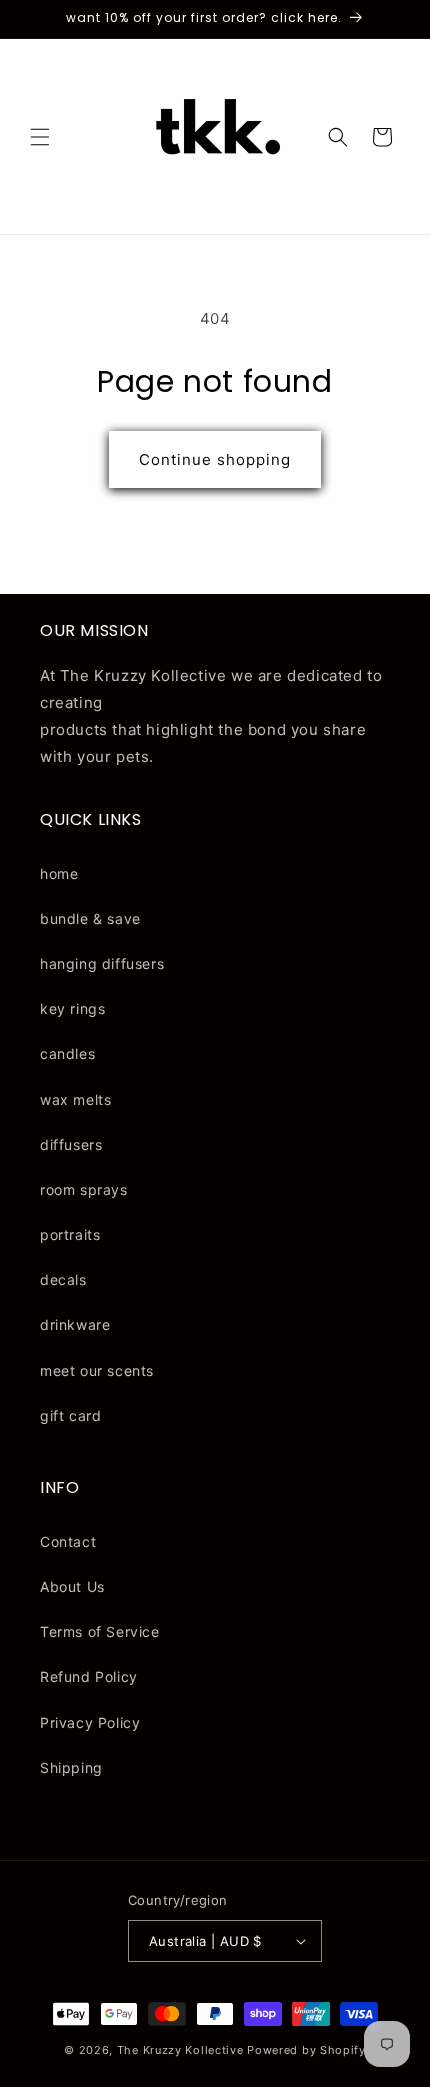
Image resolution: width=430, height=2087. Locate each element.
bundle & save (90, 918)
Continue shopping (215, 459)
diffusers (71, 1144)
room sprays (84, 1189)
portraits (70, 1234)
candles (67, 1053)
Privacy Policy (90, 1722)
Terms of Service (100, 1631)
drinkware (75, 1324)
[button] (40, 137)
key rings (72, 1008)
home (59, 873)
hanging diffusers (102, 963)
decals (63, 1279)
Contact (68, 1541)
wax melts (75, 1099)
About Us (72, 1586)
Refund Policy (89, 1676)
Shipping (71, 1767)
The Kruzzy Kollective (180, 2050)
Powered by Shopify (306, 2050)
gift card (70, 1415)
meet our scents (97, 1370)
